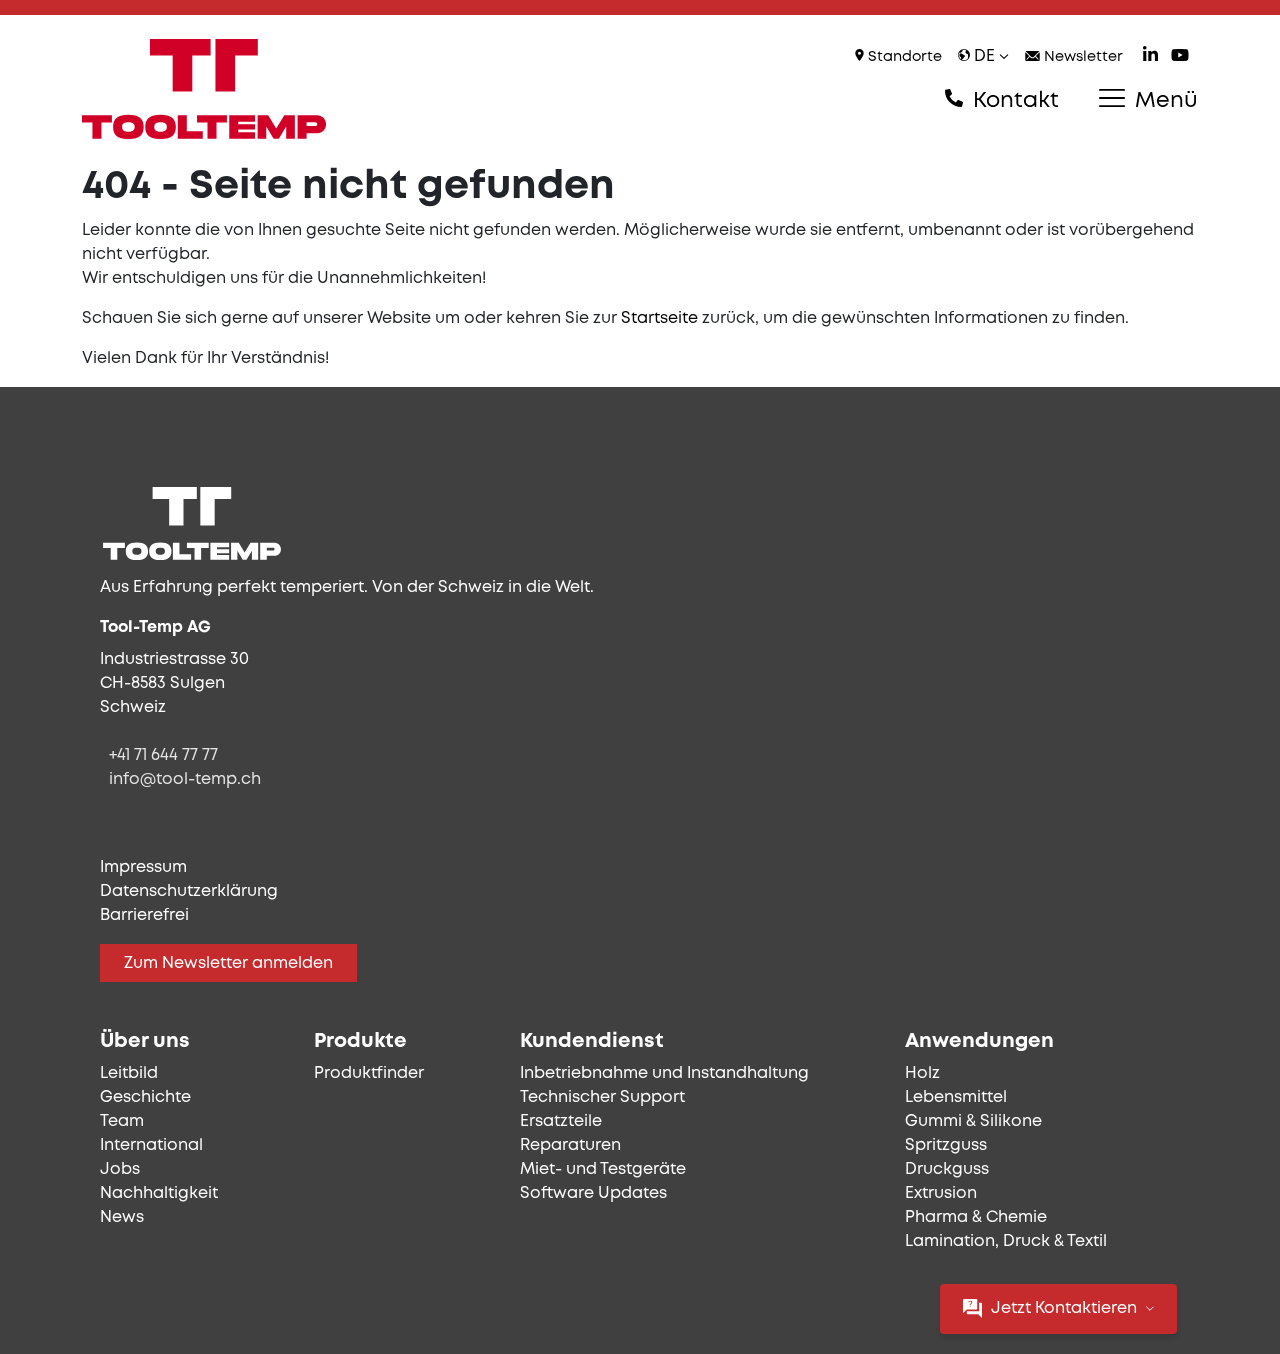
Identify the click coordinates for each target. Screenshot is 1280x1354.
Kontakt (1013, 101)
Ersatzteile (561, 1121)
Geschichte (145, 1097)
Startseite (659, 318)
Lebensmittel (956, 1097)
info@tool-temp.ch (185, 779)
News (122, 1217)
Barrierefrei (144, 915)
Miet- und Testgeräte (603, 1169)
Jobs (120, 1169)
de (984, 56)
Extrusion (941, 1193)
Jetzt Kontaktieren (1064, 1308)
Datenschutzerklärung (189, 891)
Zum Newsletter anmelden (228, 963)
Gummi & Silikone (973, 1121)
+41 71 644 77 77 (163, 755)
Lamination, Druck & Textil (1006, 1241)
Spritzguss (946, 1145)
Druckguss (947, 1169)
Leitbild (129, 1073)
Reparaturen (570, 1145)
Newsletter (1081, 57)
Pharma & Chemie (976, 1217)
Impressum (143, 867)
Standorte (903, 57)
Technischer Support (602, 1097)
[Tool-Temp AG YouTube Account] (1180, 57)
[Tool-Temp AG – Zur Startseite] (204, 89)
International (151, 1145)
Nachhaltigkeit (159, 1193)
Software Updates (593, 1193)
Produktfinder (369, 1073)
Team (122, 1121)
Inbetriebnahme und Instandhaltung (664, 1073)
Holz (922, 1073)
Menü (1163, 101)
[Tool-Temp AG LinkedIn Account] (1150, 57)
